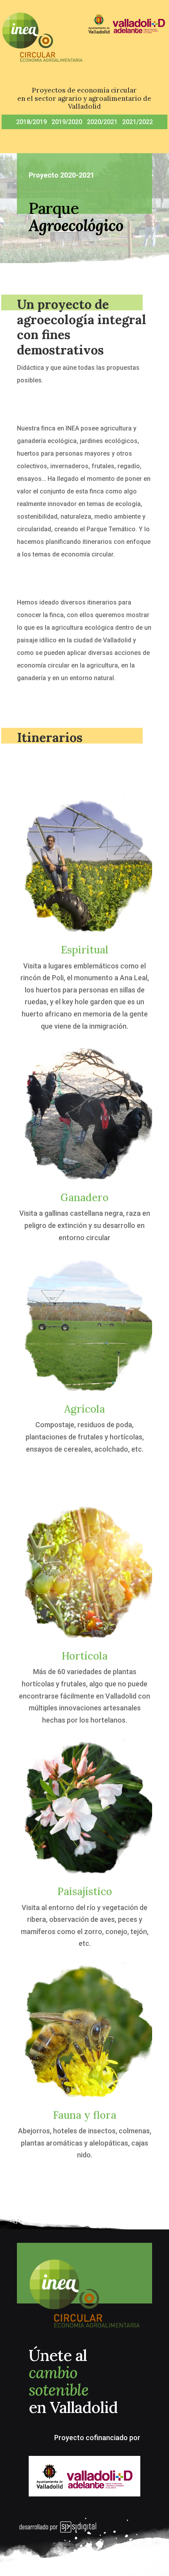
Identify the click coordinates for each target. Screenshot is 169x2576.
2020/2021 (102, 122)
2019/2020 (67, 122)
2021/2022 (138, 122)
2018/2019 (31, 122)
